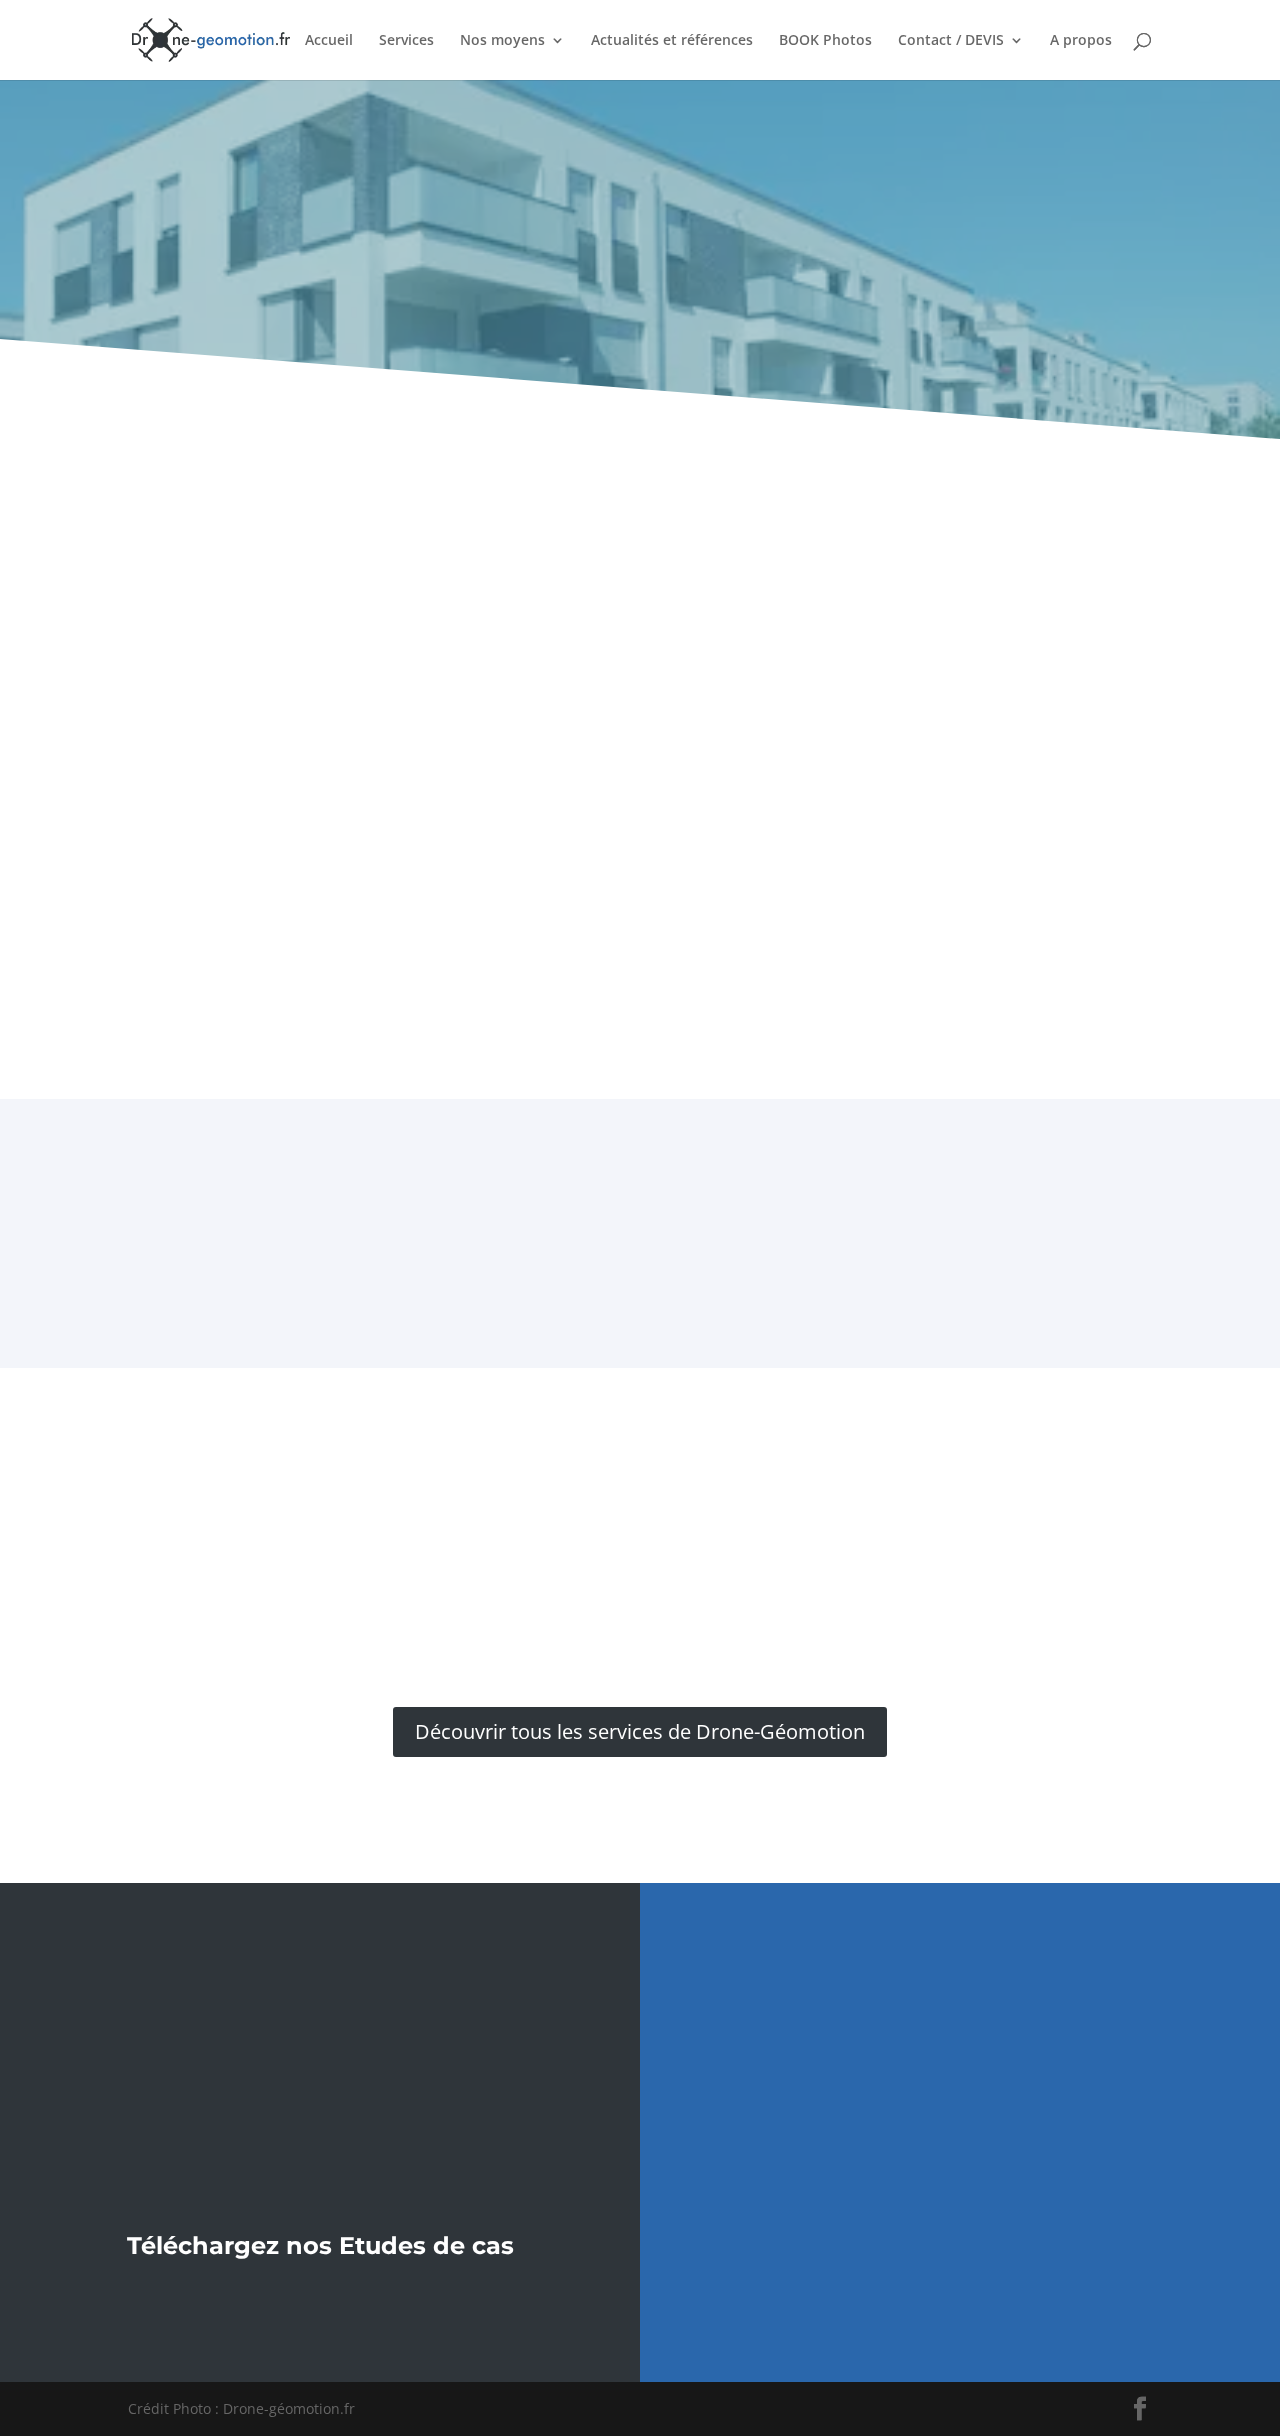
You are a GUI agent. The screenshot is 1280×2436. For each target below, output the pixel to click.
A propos (1081, 41)
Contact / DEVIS (951, 41)
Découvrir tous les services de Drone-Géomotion (640, 1731)
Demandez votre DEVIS (640, 1475)
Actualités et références (672, 41)
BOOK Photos (825, 41)
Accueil (329, 41)
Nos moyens (502, 41)
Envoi (1160, 2253)
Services (406, 41)
